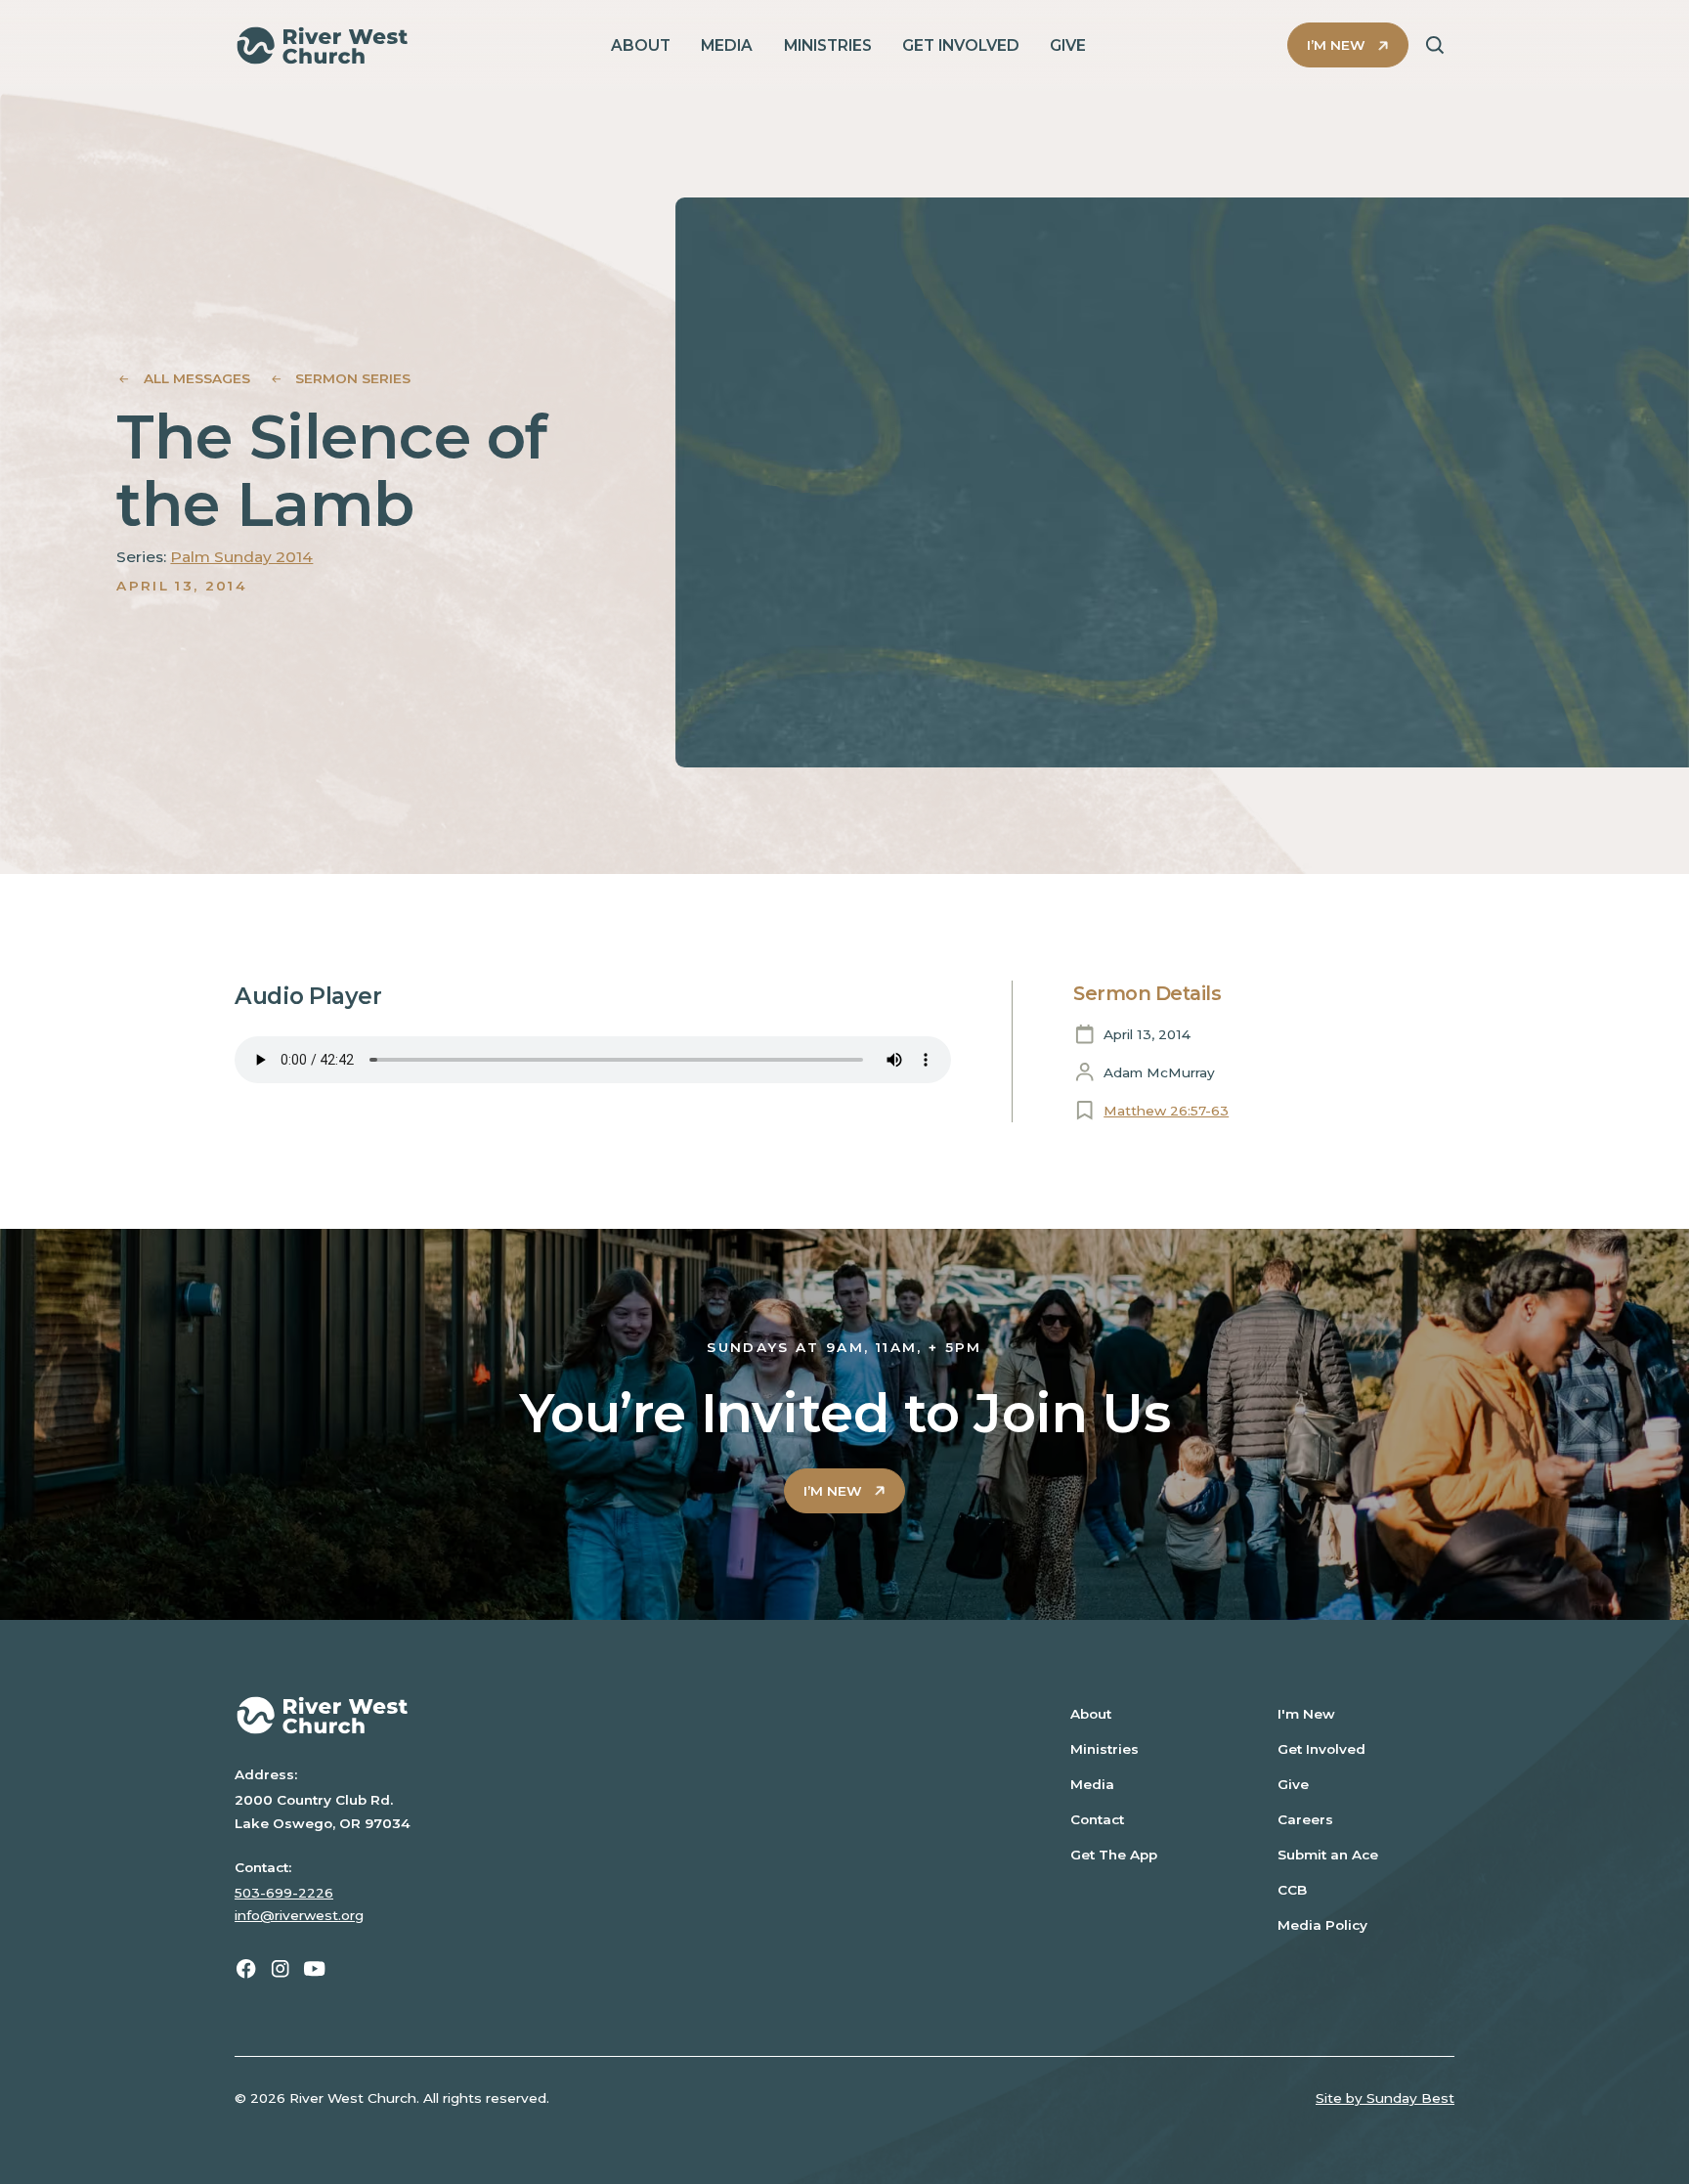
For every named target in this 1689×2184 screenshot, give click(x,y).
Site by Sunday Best (1385, 2098)
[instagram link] (280, 1968)
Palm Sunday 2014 (241, 557)
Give (1293, 1784)
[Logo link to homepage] (322, 45)
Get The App (1114, 1855)
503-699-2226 (284, 1893)
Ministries (1104, 1749)
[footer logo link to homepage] (619, 1715)
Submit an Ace (1328, 1855)
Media (1092, 1784)
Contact (1097, 1819)
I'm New (1306, 1714)
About (1091, 1714)
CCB (1292, 1890)
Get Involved (1321, 1749)
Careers (1305, 1819)
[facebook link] (246, 1968)
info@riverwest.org (299, 1915)
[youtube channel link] (314, 1968)
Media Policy (1322, 1925)
